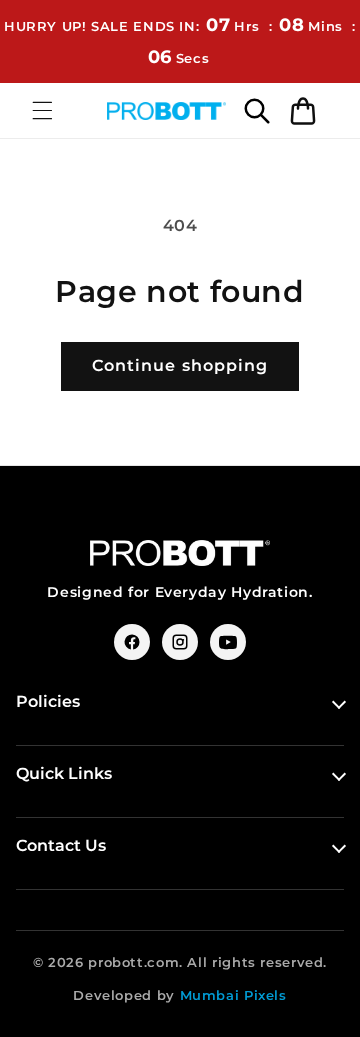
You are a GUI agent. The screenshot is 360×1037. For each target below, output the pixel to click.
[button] (42, 111)
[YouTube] (228, 642)
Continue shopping (180, 365)
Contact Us (61, 845)
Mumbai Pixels (233, 995)
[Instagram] (180, 642)
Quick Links (64, 773)
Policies (48, 701)
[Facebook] (132, 642)
